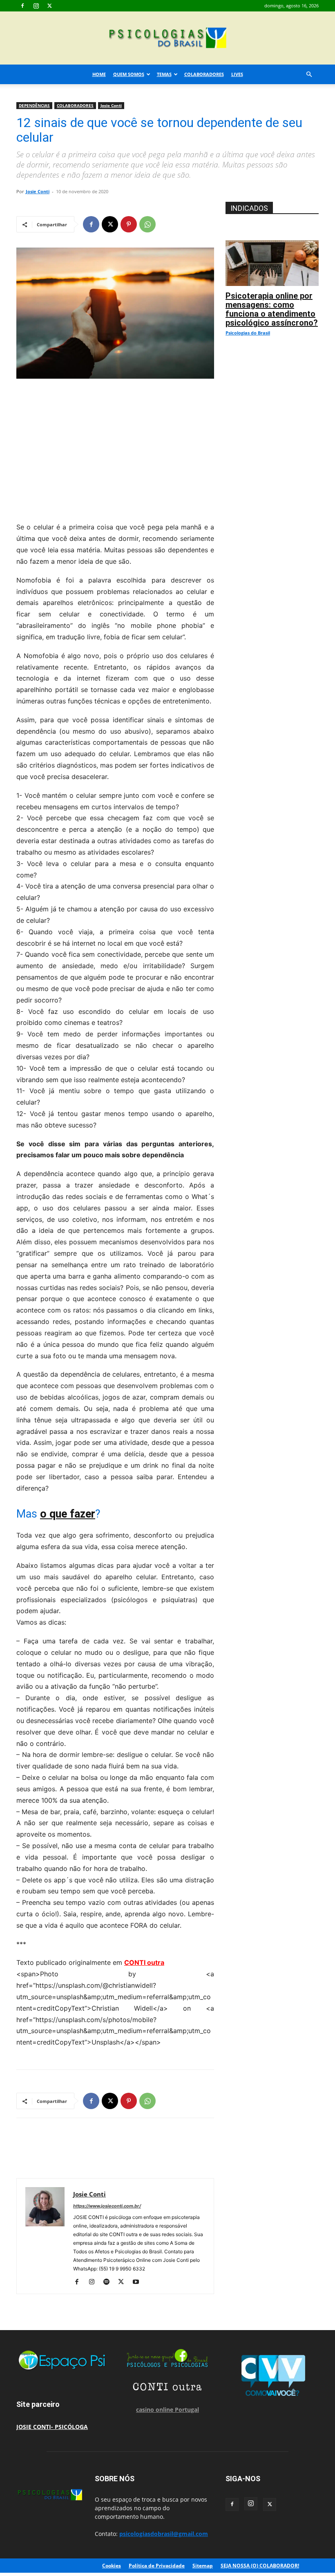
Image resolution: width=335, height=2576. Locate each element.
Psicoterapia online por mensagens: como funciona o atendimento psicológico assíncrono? (272, 309)
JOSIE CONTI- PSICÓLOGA (52, 2427)
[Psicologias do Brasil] (167, 39)
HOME (99, 74)
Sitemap (203, 2566)
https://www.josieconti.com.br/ (107, 2206)
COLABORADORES (204, 74)
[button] (309, 75)
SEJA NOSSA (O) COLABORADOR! (260, 2566)
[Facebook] (22, 6)
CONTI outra (144, 1962)
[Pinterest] (129, 224)
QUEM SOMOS (129, 74)
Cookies (112, 2566)
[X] (49, 6)
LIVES (237, 74)
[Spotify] (109, 2282)
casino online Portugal (167, 2410)
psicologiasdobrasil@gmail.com (164, 2534)
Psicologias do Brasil (248, 333)
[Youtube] (139, 2282)
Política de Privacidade (157, 2566)
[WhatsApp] (147, 224)
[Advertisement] (115, 448)
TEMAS (164, 74)
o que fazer (68, 1514)
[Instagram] (36, 6)
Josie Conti (111, 105)
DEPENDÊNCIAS (34, 105)
